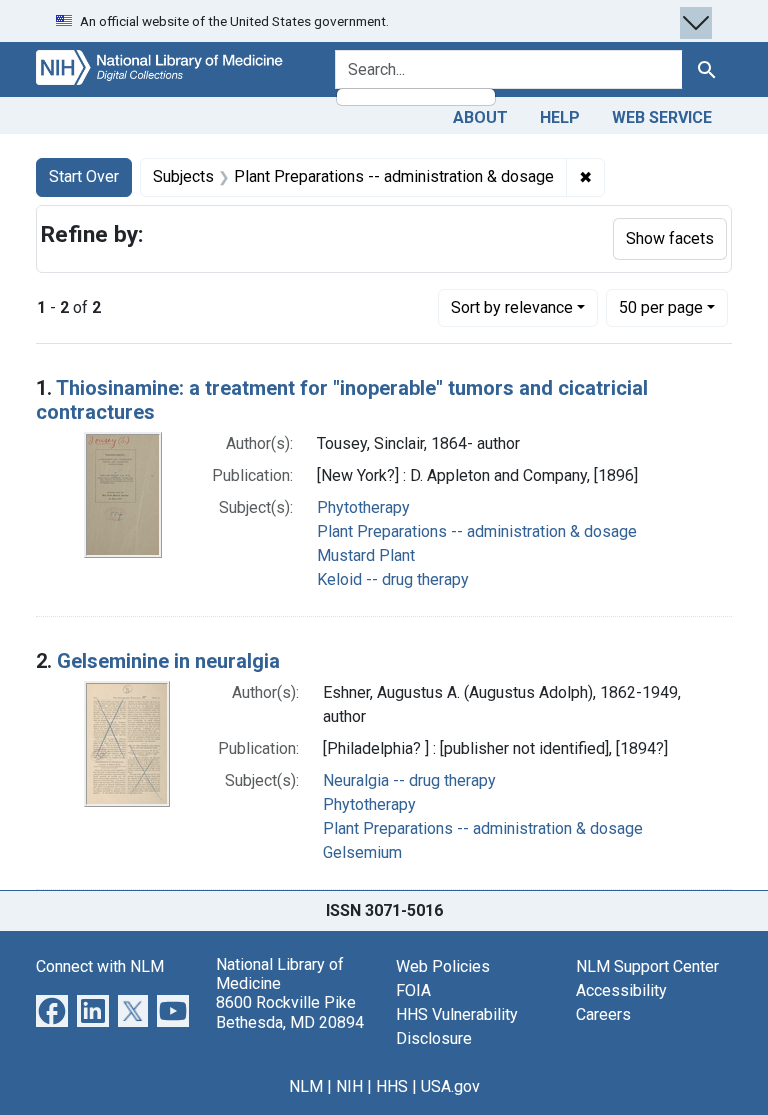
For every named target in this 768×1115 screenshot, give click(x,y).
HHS (392, 1086)
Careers (603, 1014)
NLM (306, 1086)
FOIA (413, 990)
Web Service (662, 117)
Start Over (84, 176)
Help (560, 117)
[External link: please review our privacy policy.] (52, 1009)
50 (661, 307)
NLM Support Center (647, 966)
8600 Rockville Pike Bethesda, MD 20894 (290, 1012)
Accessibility (621, 990)
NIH (349, 1086)
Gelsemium (362, 852)
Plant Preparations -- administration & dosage (477, 531)
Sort (512, 307)
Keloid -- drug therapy (393, 579)
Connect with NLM (100, 966)
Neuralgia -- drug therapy (409, 780)
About (480, 117)
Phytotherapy (363, 507)
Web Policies (443, 966)
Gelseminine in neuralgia (168, 661)
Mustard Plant (366, 555)
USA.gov (450, 1086)
